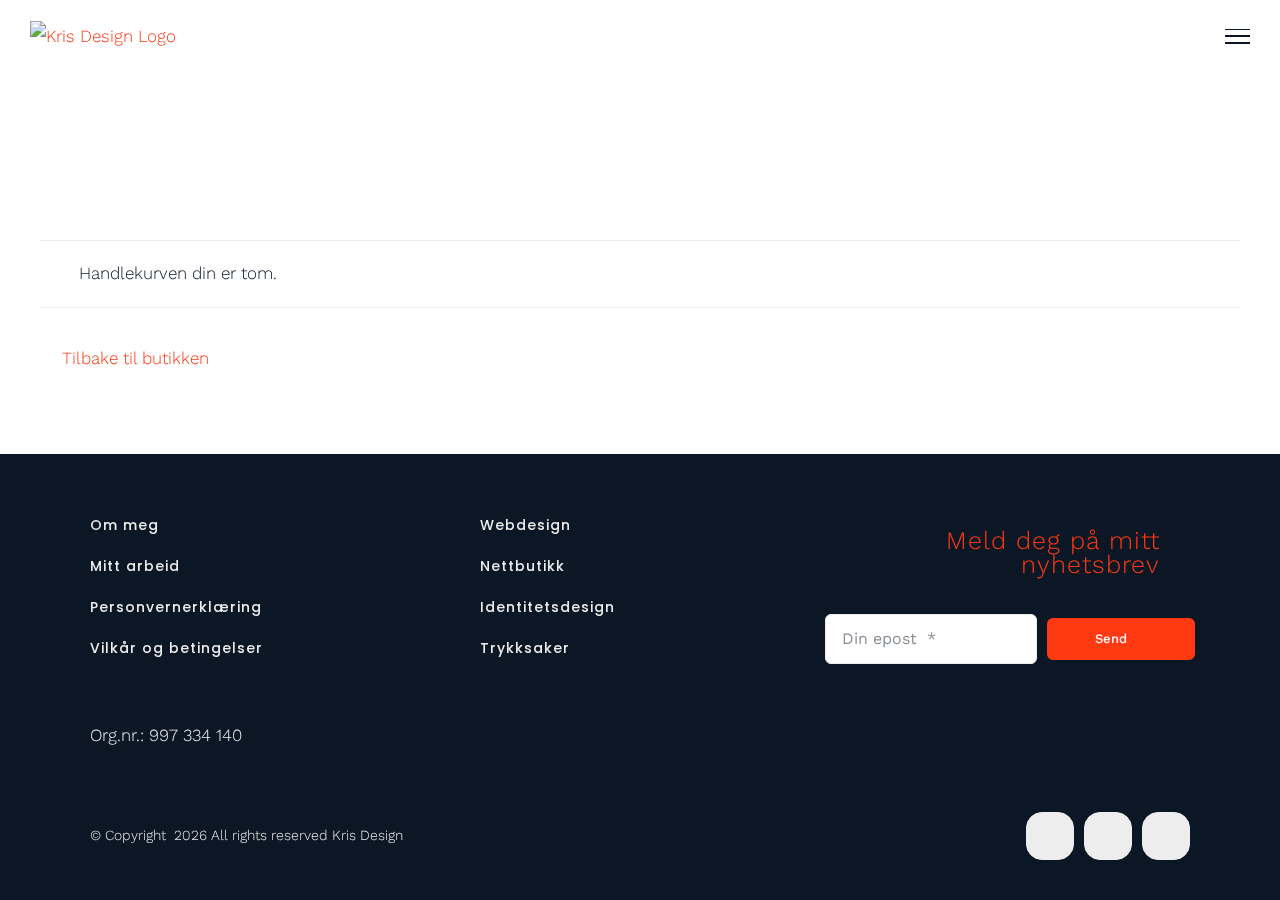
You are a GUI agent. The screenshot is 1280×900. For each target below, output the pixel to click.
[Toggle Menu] (1237, 36)
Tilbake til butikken (135, 358)
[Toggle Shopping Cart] (1173, 36)
